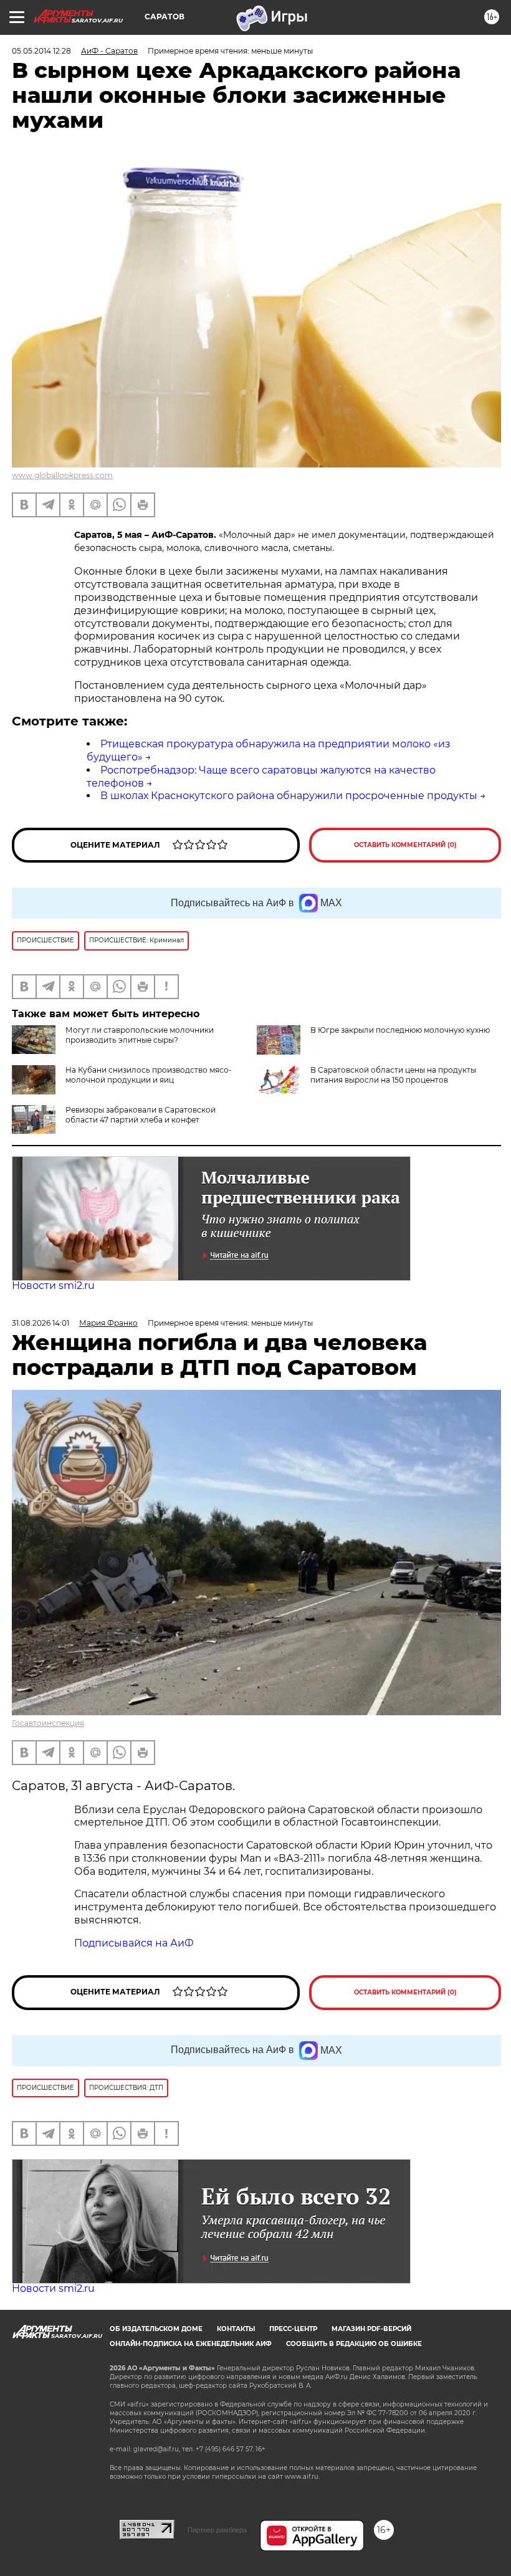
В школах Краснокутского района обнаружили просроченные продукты (289, 796)
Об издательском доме (156, 2329)
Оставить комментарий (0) (405, 845)
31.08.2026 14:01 (41, 1323)
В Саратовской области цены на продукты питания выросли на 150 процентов (393, 1075)
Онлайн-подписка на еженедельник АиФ (191, 2344)
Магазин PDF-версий (371, 2329)
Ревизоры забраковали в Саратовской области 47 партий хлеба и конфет (141, 1115)
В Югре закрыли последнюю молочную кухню (400, 1030)
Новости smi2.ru (53, 1286)
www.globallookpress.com (62, 475)
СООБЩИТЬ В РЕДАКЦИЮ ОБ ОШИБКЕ (354, 2344)
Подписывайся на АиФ (134, 1943)
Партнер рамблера (217, 2530)
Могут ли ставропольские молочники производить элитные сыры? (140, 1035)
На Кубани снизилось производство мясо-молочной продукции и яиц (149, 1075)
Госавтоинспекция (48, 1723)
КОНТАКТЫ (236, 2329)
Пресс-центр (293, 2329)
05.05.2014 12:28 (41, 51)
